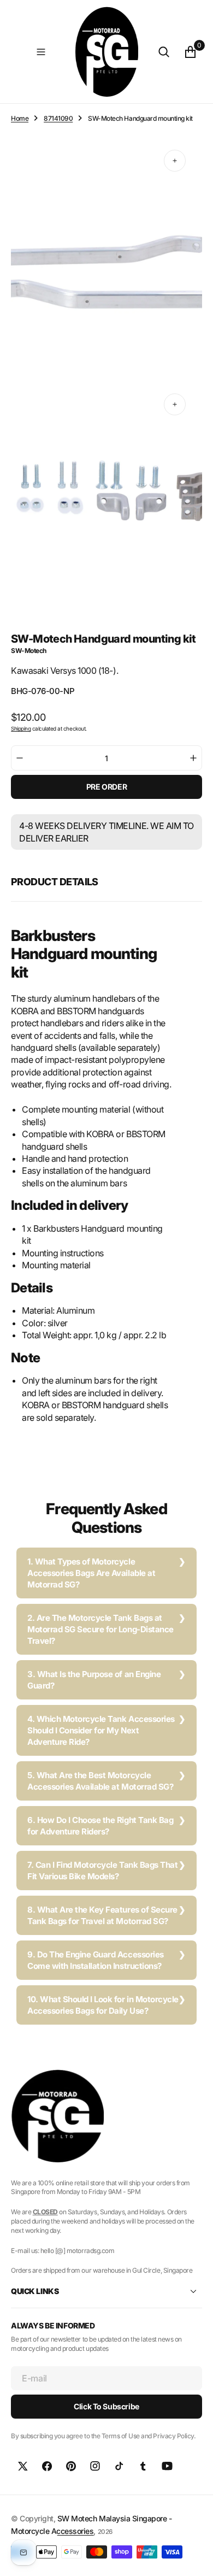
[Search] (164, 52)
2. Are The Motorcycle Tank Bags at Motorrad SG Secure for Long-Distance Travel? (100, 1629)
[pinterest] (71, 2466)
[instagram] (95, 2466)
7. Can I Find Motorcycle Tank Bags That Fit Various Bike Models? (102, 1871)
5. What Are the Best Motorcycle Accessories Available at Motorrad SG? (100, 1781)
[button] (41, 52)
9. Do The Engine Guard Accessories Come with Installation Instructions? (96, 1960)
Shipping (21, 728)
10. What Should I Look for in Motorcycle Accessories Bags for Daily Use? (103, 2005)
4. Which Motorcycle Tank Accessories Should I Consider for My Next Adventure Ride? (101, 1730)
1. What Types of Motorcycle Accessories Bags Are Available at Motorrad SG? (91, 1573)
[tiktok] (119, 2466)
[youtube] (167, 2466)
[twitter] (23, 2466)
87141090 (58, 118)
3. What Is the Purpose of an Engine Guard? (94, 1680)
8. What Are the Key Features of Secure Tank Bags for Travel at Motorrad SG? (102, 1915)
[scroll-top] (194, 2557)
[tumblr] (143, 2466)
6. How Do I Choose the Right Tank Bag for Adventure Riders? (100, 1826)
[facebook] (47, 2466)
